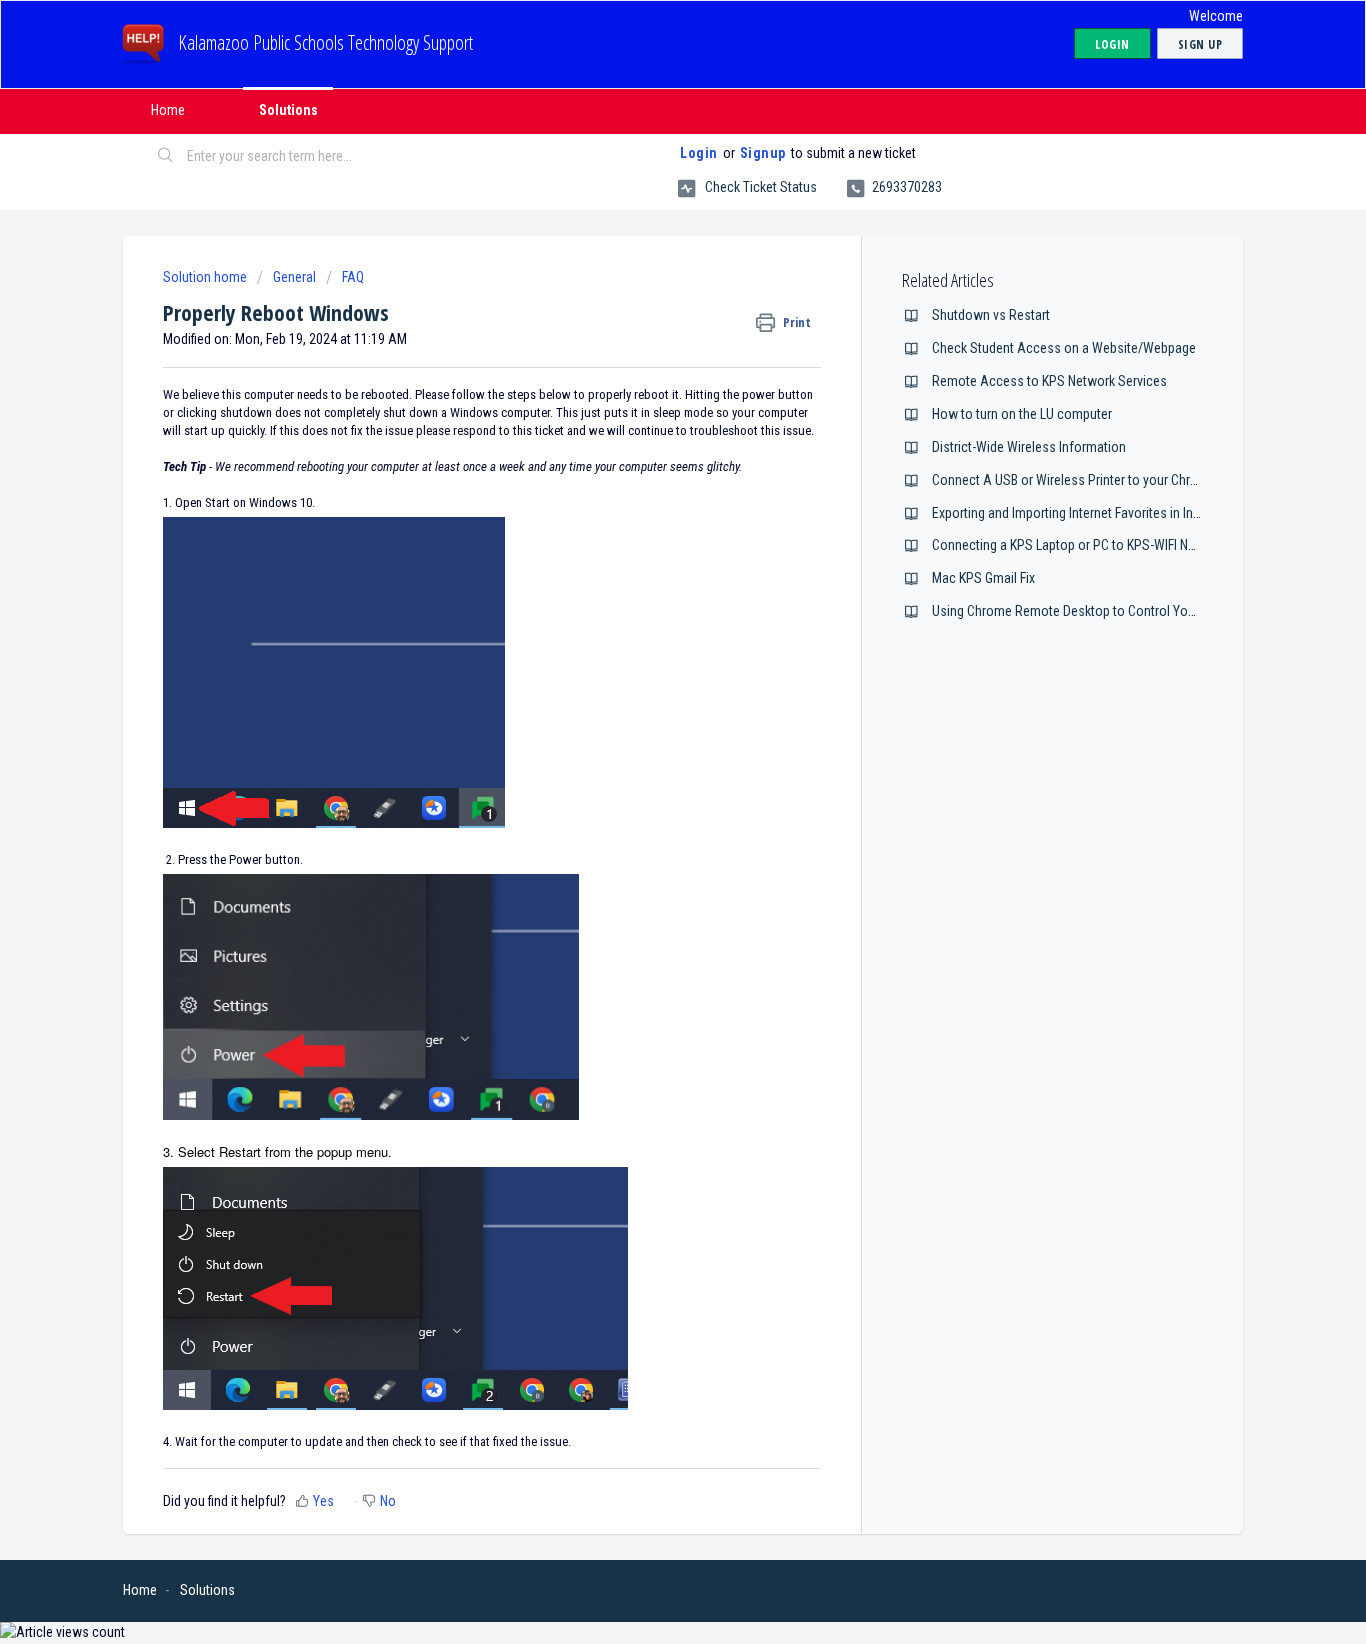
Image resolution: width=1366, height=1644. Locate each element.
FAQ (353, 277)
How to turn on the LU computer (1022, 414)
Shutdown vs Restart (991, 315)
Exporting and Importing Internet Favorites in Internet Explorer (1103, 513)
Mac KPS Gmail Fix (983, 578)
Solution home (206, 277)
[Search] (166, 157)
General (294, 277)
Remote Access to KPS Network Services (1049, 381)
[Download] (646, 570)
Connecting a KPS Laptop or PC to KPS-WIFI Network (1079, 545)
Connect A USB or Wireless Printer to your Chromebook (1088, 480)
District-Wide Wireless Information (1029, 447)
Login (699, 153)
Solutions (288, 110)
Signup (763, 153)
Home (168, 110)
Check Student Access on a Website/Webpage (1064, 348)
